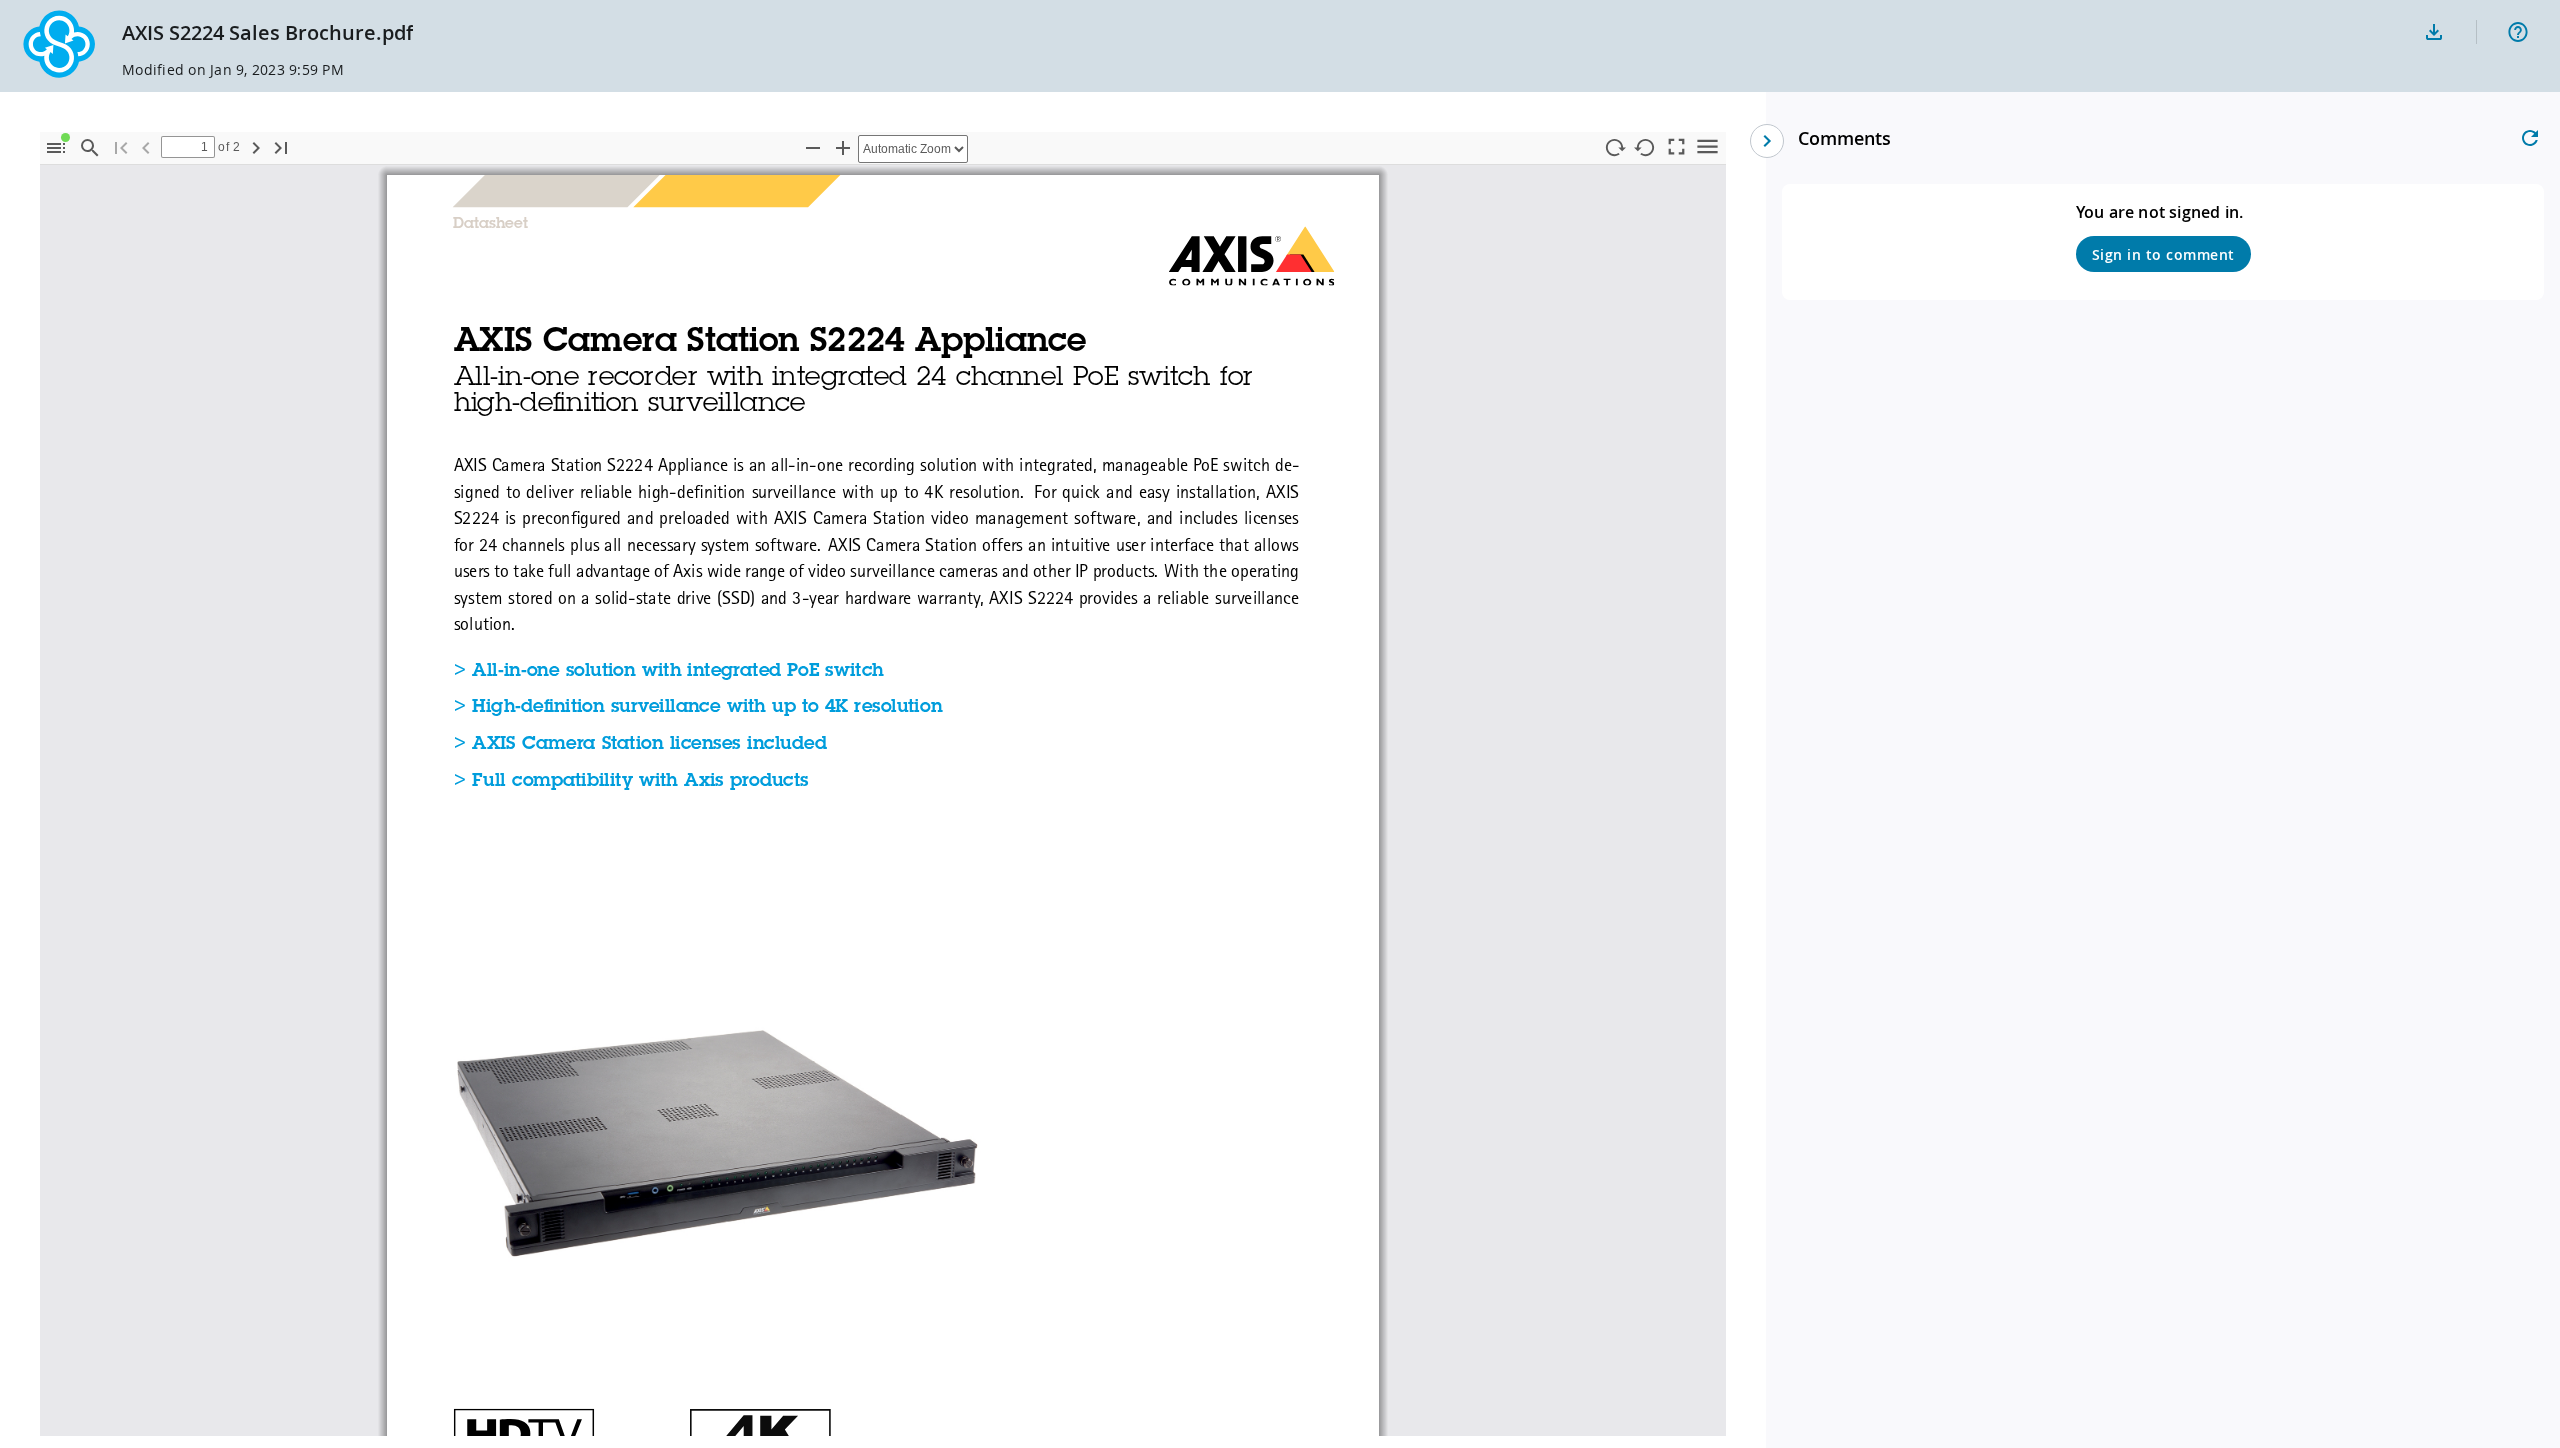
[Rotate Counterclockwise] (1645, 148)
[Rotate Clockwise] (1614, 148)
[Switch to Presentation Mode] (1676, 145)
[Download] (2434, 32)
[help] (2518, 32)
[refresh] (2530, 138)
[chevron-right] (1767, 141)
